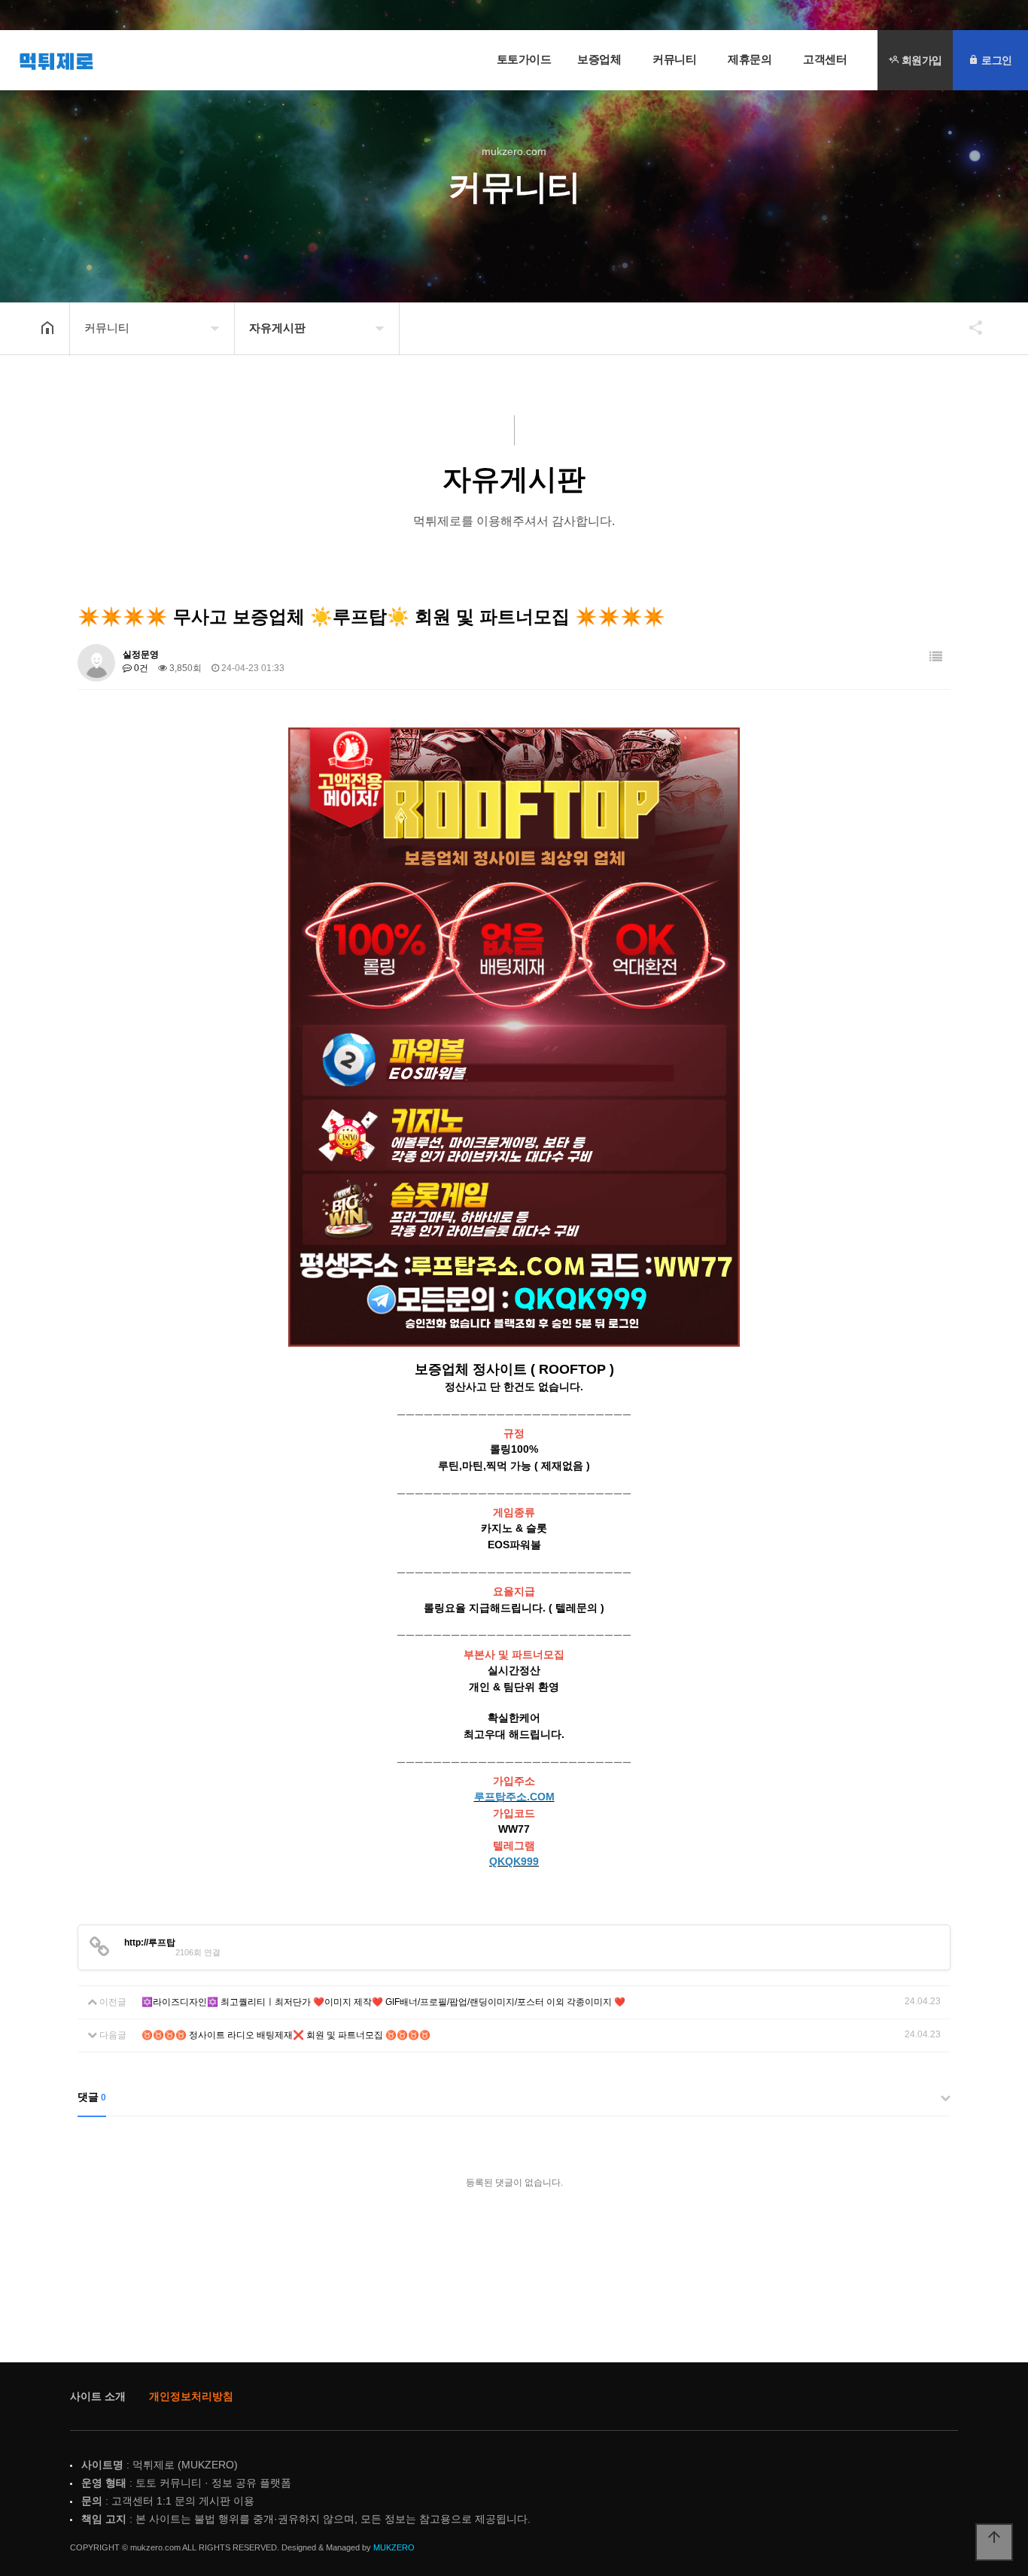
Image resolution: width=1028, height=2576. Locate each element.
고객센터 (825, 59)
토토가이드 (524, 59)
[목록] (936, 657)
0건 (140, 668)
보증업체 (599, 59)
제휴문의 (750, 59)
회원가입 (920, 60)
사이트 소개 (98, 2396)
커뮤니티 (674, 59)
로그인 (996, 60)
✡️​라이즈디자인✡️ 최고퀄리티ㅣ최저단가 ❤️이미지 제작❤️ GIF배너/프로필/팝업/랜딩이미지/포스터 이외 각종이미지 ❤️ (383, 2002)
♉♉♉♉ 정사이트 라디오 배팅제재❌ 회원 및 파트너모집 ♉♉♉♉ (286, 2035)
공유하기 (969, 327)
